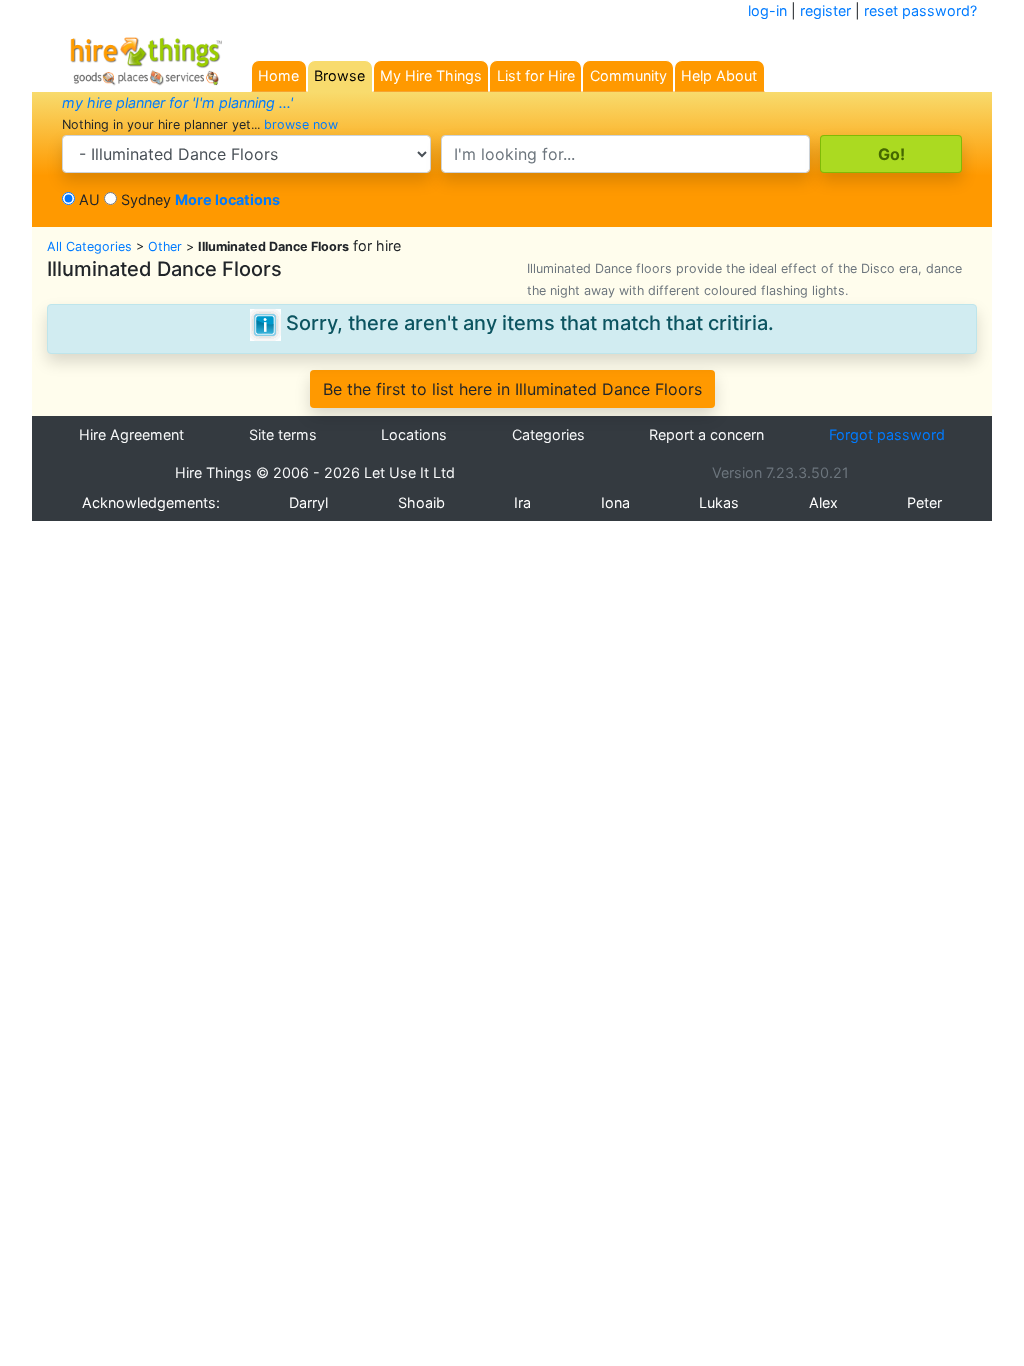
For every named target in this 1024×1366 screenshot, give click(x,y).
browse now (301, 124)
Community (628, 75)
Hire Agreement (131, 434)
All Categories (89, 246)
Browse (339, 75)
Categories (548, 434)
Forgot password (887, 434)
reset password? (920, 10)
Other (165, 246)
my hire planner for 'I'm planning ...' (177, 102)
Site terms (283, 434)
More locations (227, 199)
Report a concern (706, 434)
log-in (767, 10)
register (825, 10)
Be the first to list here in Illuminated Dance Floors (512, 389)
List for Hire (536, 75)
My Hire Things (431, 75)
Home (278, 75)
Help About (719, 75)
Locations (414, 434)
